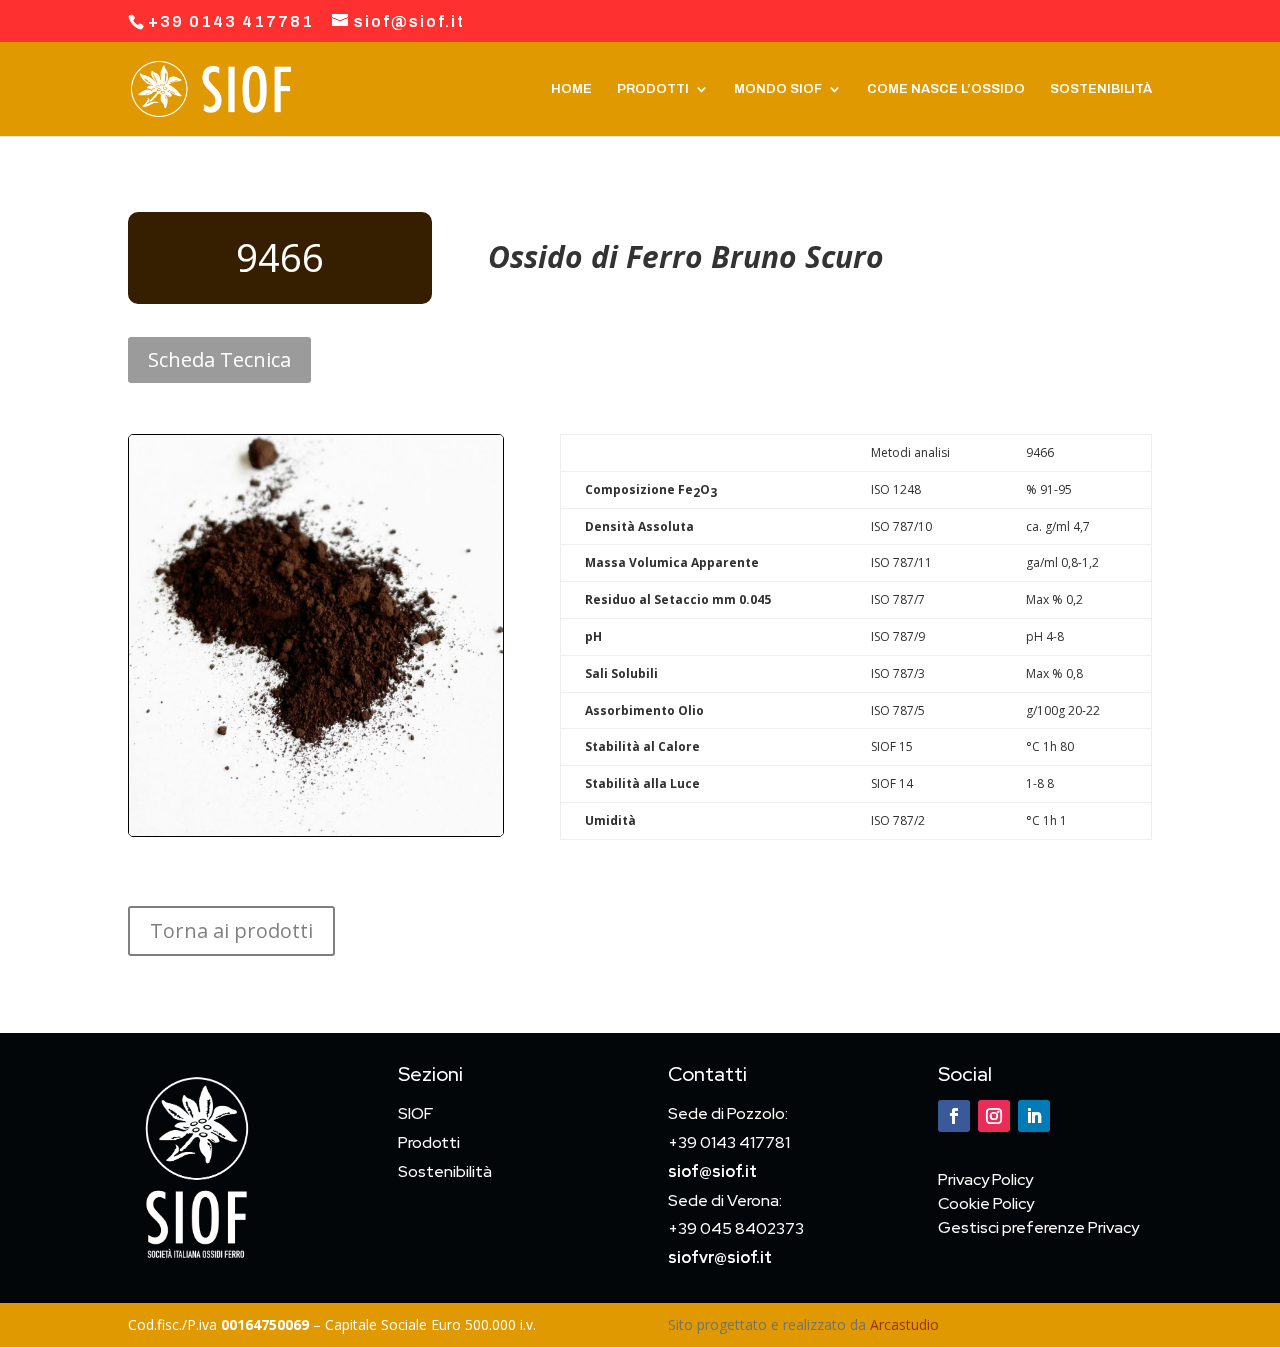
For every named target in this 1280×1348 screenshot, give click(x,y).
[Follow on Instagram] (994, 1116)
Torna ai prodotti (231, 930)
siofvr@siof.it (720, 1257)
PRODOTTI (653, 89)
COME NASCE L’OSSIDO (946, 89)
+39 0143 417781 (729, 1142)
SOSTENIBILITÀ (1101, 89)
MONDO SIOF (778, 89)
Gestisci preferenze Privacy (1038, 1227)
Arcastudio (904, 1324)
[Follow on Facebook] (954, 1116)
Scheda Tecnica (219, 359)
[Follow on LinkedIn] (1034, 1116)
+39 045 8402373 (736, 1228)
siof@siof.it (712, 1171)
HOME (571, 89)
